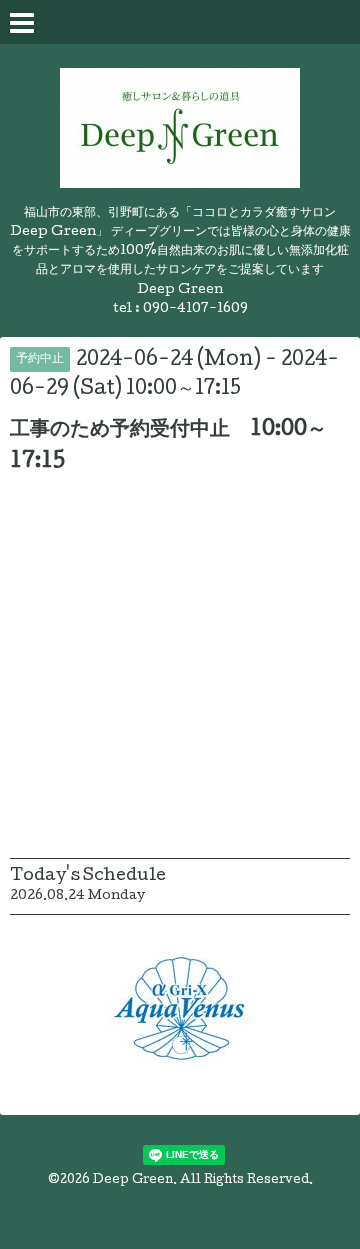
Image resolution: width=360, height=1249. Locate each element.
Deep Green (133, 1181)
